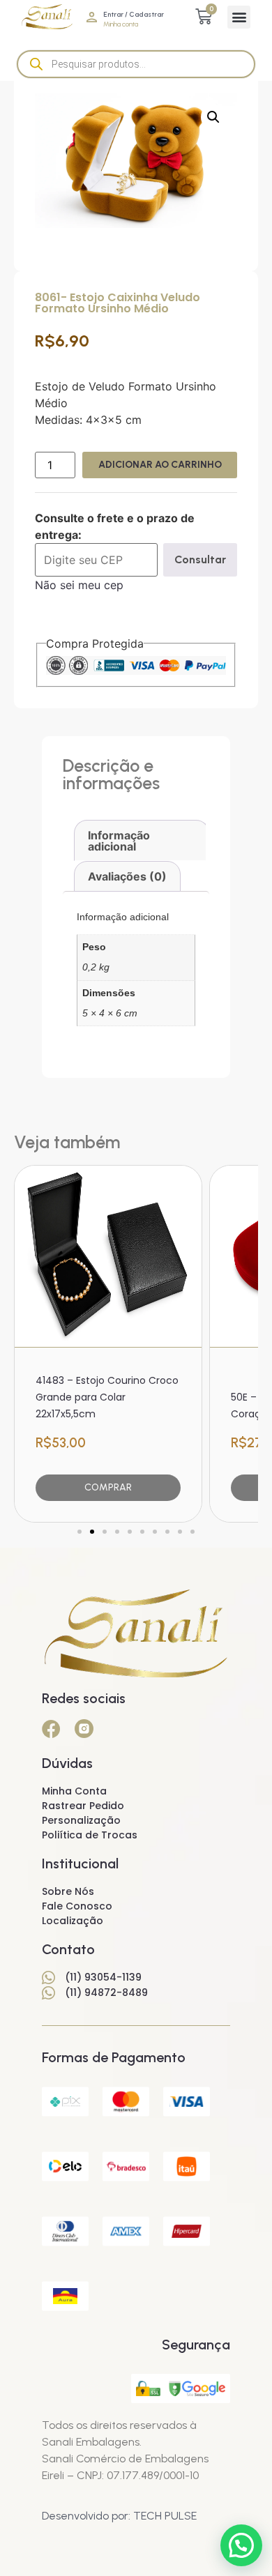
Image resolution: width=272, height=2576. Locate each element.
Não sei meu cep (79, 585)
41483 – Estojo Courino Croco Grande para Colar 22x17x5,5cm (107, 1397)
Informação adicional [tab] (119, 841)
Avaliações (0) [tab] (127, 876)
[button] (239, 17)
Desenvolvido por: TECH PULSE (119, 2516)
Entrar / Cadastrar (134, 14)
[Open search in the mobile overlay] (136, 64)
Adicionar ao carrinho (160, 465)
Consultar (200, 559)
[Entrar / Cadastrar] (92, 17)
